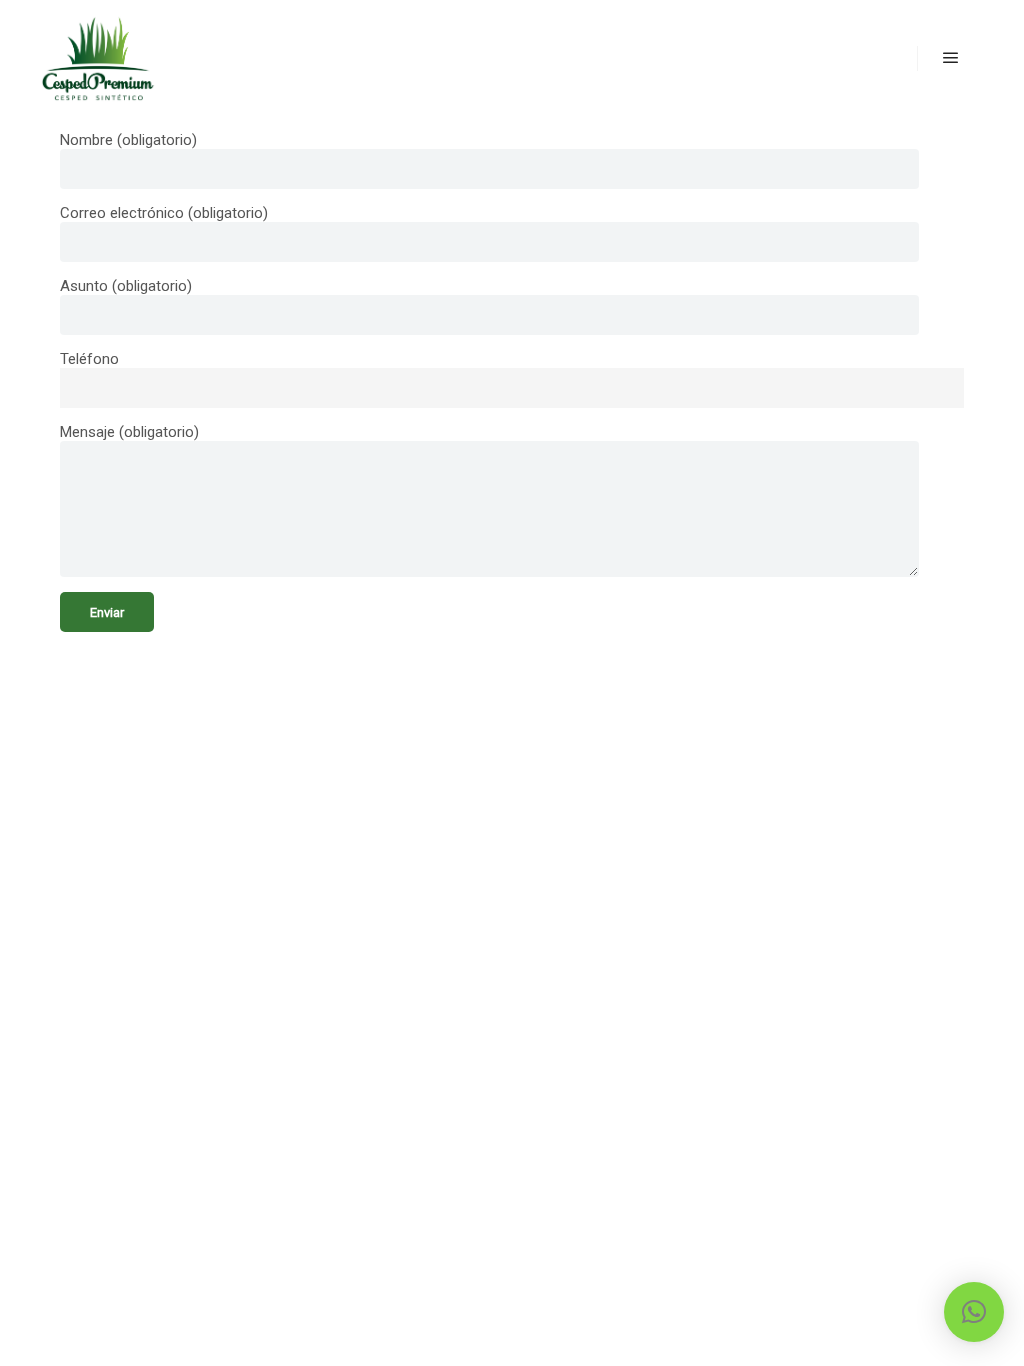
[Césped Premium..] (98, 58)
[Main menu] (951, 58)
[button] (974, 1312)
